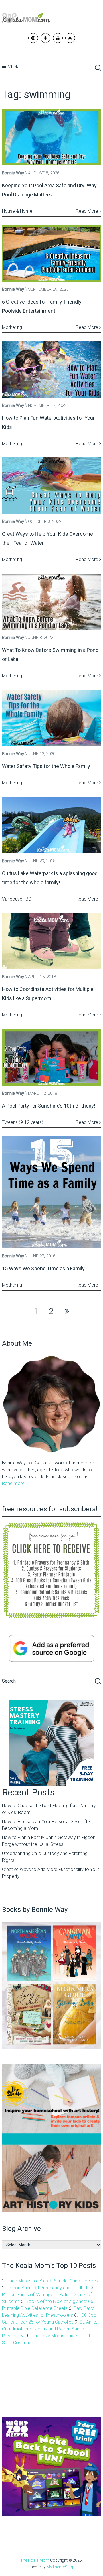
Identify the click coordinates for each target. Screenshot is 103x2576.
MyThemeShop (61, 2567)
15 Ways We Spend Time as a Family (43, 1268)
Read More (88, 211)
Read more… (15, 1483)
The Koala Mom (35, 2560)
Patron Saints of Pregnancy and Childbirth (48, 2288)
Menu (14, 66)
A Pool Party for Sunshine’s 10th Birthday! (49, 1106)
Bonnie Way (13, 173)
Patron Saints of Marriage (28, 2295)
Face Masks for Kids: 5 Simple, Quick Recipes (53, 2281)
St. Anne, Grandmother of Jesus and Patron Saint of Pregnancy (49, 2329)
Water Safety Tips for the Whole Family (46, 766)
